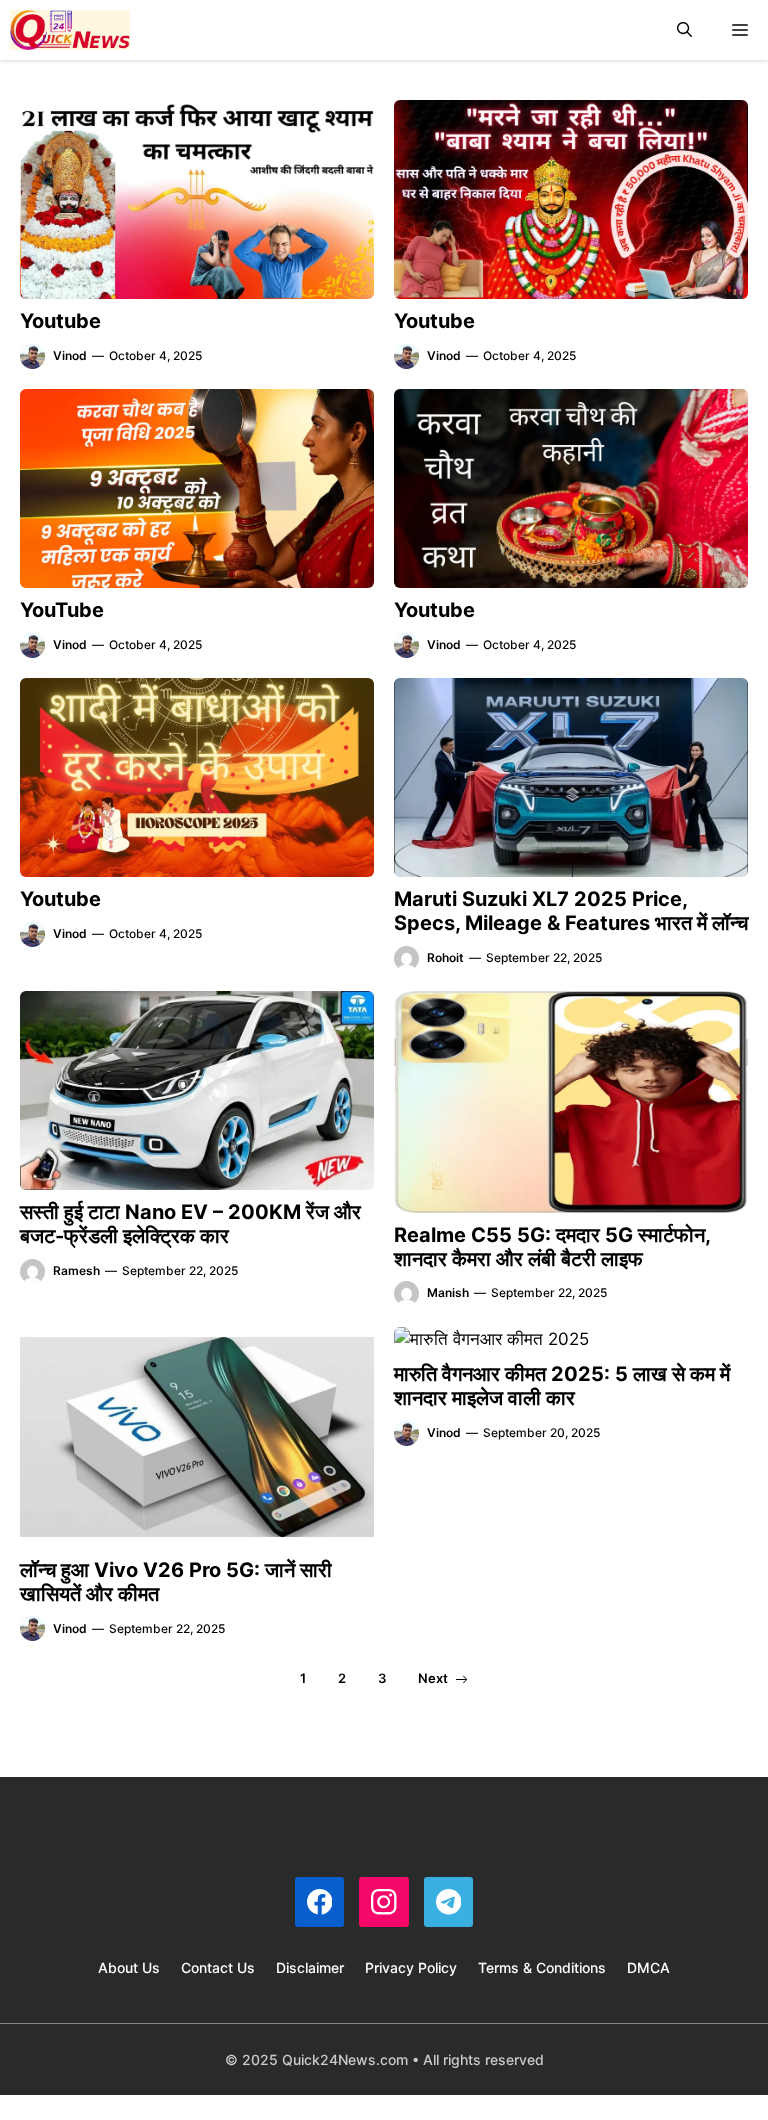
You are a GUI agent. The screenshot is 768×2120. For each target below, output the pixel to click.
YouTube (62, 610)
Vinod (70, 355)
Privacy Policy (411, 1967)
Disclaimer (310, 1967)
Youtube (60, 321)
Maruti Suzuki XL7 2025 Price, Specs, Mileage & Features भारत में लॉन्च (571, 911)
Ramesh (76, 1270)
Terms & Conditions (542, 1967)
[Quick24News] (70, 30)
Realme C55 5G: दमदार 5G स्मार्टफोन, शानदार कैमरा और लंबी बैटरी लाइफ (552, 1247)
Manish (448, 1292)
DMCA (648, 1967)
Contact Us (218, 1967)
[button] (684, 30)
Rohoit (445, 957)
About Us (129, 1967)
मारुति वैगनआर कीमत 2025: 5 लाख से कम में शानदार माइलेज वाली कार (562, 1386)
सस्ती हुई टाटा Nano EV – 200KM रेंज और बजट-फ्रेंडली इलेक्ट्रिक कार (190, 1224)
